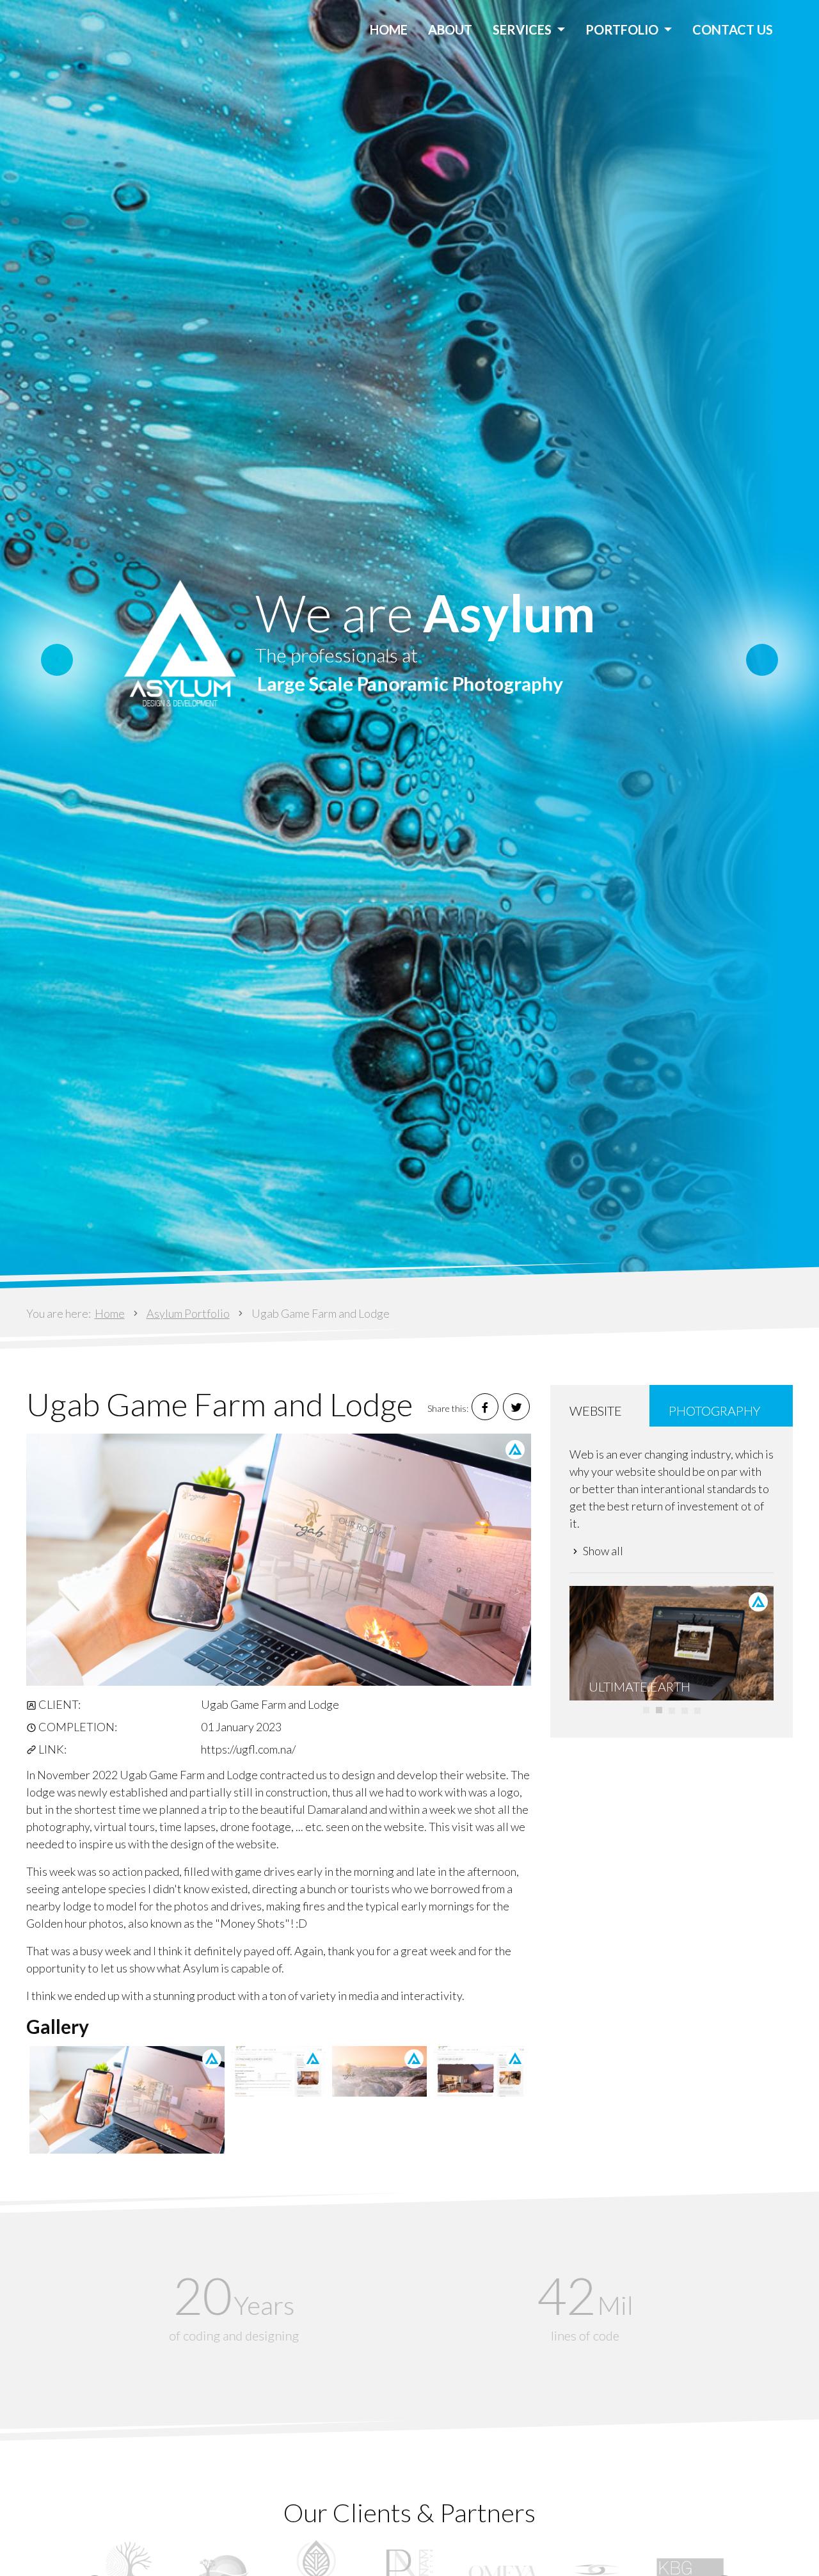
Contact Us (733, 29)
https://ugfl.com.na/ (248, 1749)
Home (389, 29)
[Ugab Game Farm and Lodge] (279, 1560)
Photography (714, 1411)
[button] (646, 1710)
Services (523, 29)
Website (596, 1411)
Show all (603, 1551)
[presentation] (57, 660)
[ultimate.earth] (672, 1644)
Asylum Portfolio (188, 1313)
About (450, 29)
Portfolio (623, 29)
